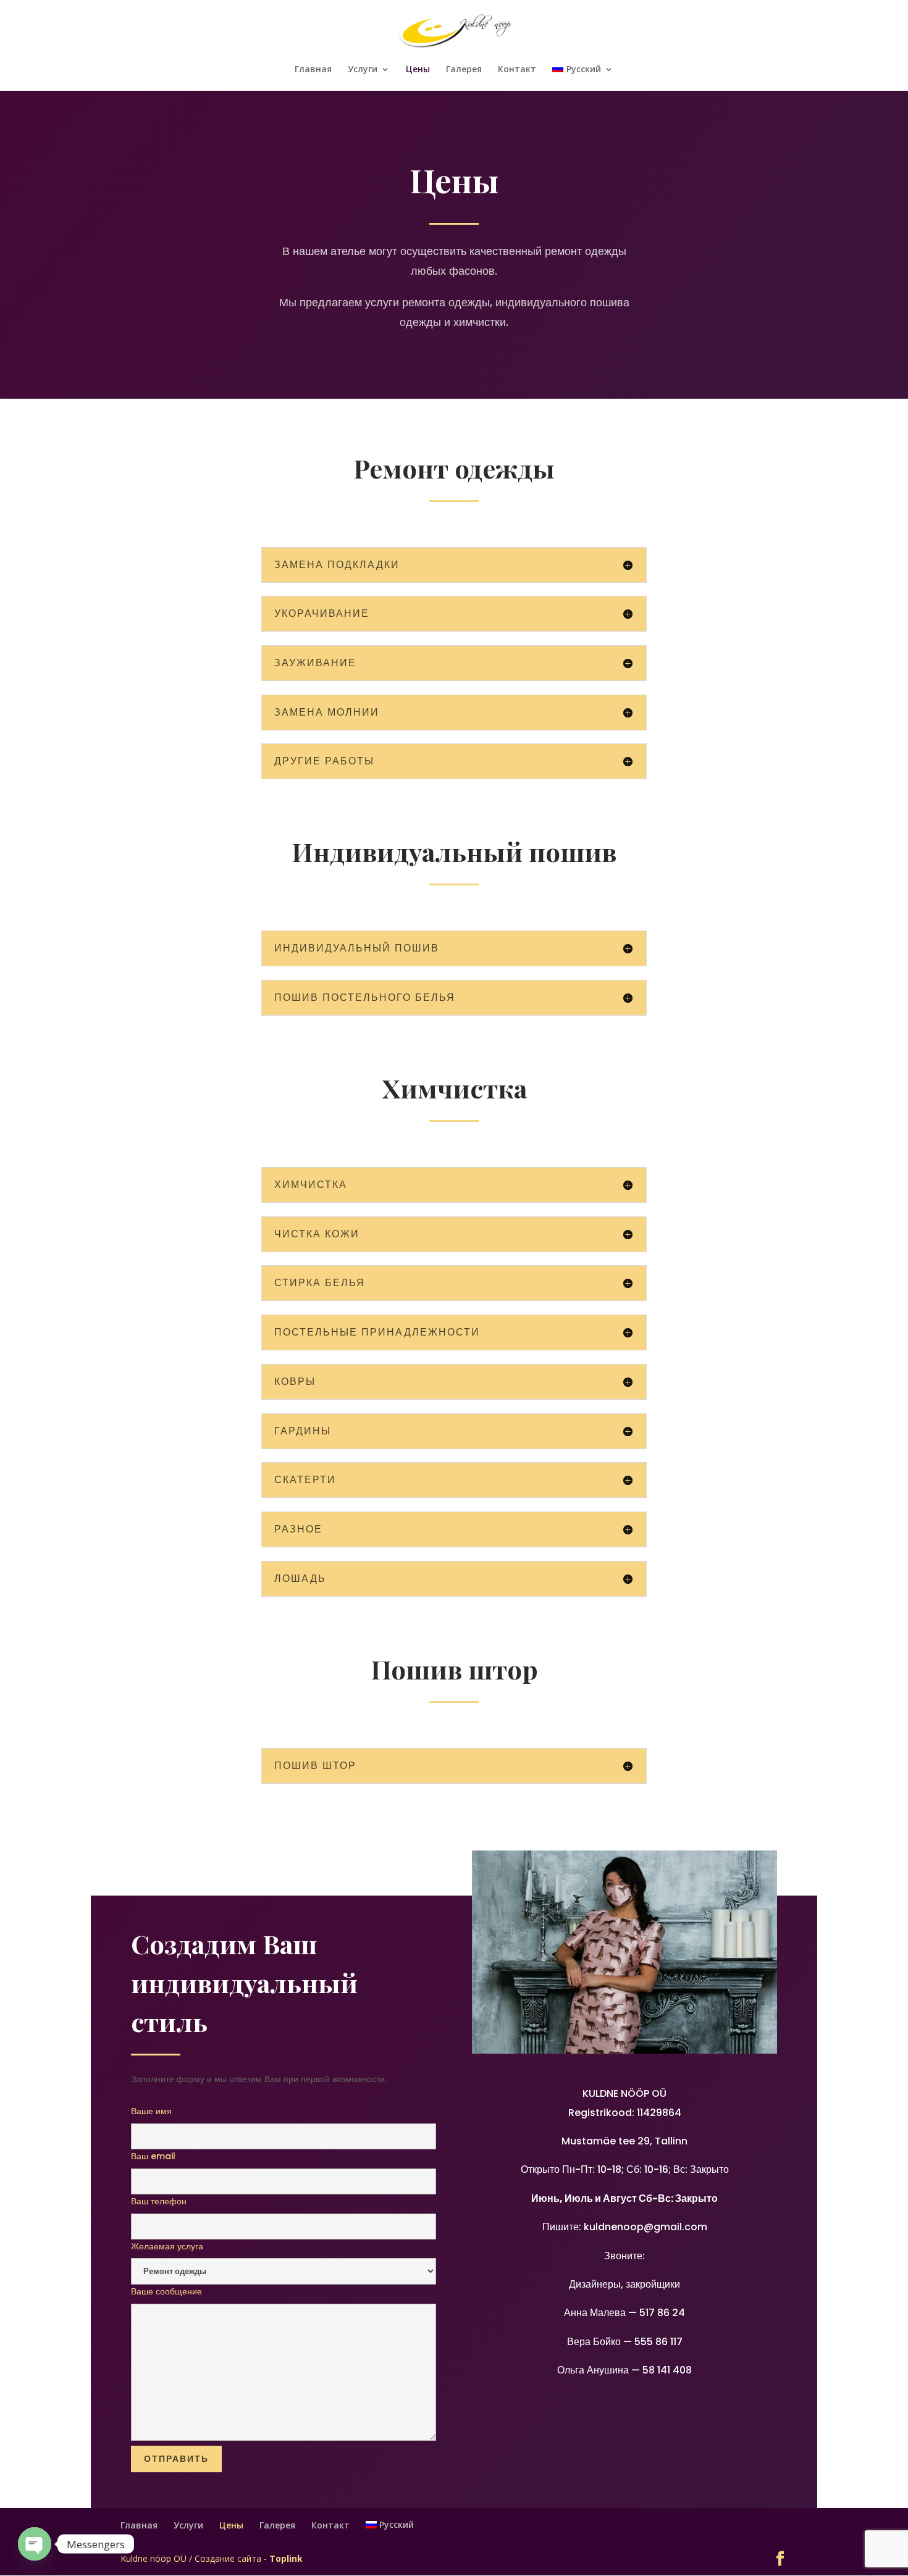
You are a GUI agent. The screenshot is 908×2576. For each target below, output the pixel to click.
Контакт (517, 70)
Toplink (286, 2558)
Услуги (363, 70)
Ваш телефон (159, 2201)
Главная (313, 70)
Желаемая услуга (167, 2246)
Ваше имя (151, 2111)
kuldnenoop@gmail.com (645, 2227)
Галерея (464, 70)
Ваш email (153, 2156)
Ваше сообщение (166, 2291)
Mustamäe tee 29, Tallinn (624, 2141)
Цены (418, 70)
